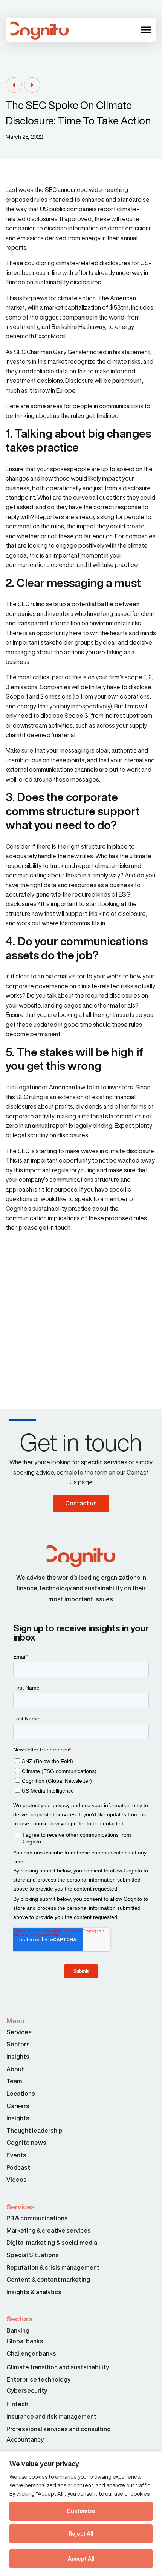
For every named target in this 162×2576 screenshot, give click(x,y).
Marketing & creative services (49, 2230)
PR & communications (37, 2218)
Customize (81, 2511)
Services (19, 2032)
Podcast (18, 2167)
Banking (18, 2330)
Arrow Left (14, 85)
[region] (81, 2514)
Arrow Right (32, 85)
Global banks (25, 2341)
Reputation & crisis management (53, 2267)
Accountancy (25, 2439)
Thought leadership (34, 2131)
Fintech (17, 2404)
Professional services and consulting (59, 2429)
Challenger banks (31, 2353)
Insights (18, 2057)
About (15, 2069)
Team (14, 2081)
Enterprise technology (38, 2379)
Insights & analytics (34, 2292)
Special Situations (33, 2255)
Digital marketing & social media (52, 2243)
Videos (17, 2180)
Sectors (18, 2044)
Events (16, 2155)
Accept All (81, 2559)
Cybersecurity (27, 2390)
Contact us (81, 1503)
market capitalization (72, 307)
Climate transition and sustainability (58, 2367)
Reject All (81, 2534)
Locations (21, 2094)
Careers (18, 2106)
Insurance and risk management (52, 2416)
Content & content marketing (48, 2280)
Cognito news (26, 2143)
